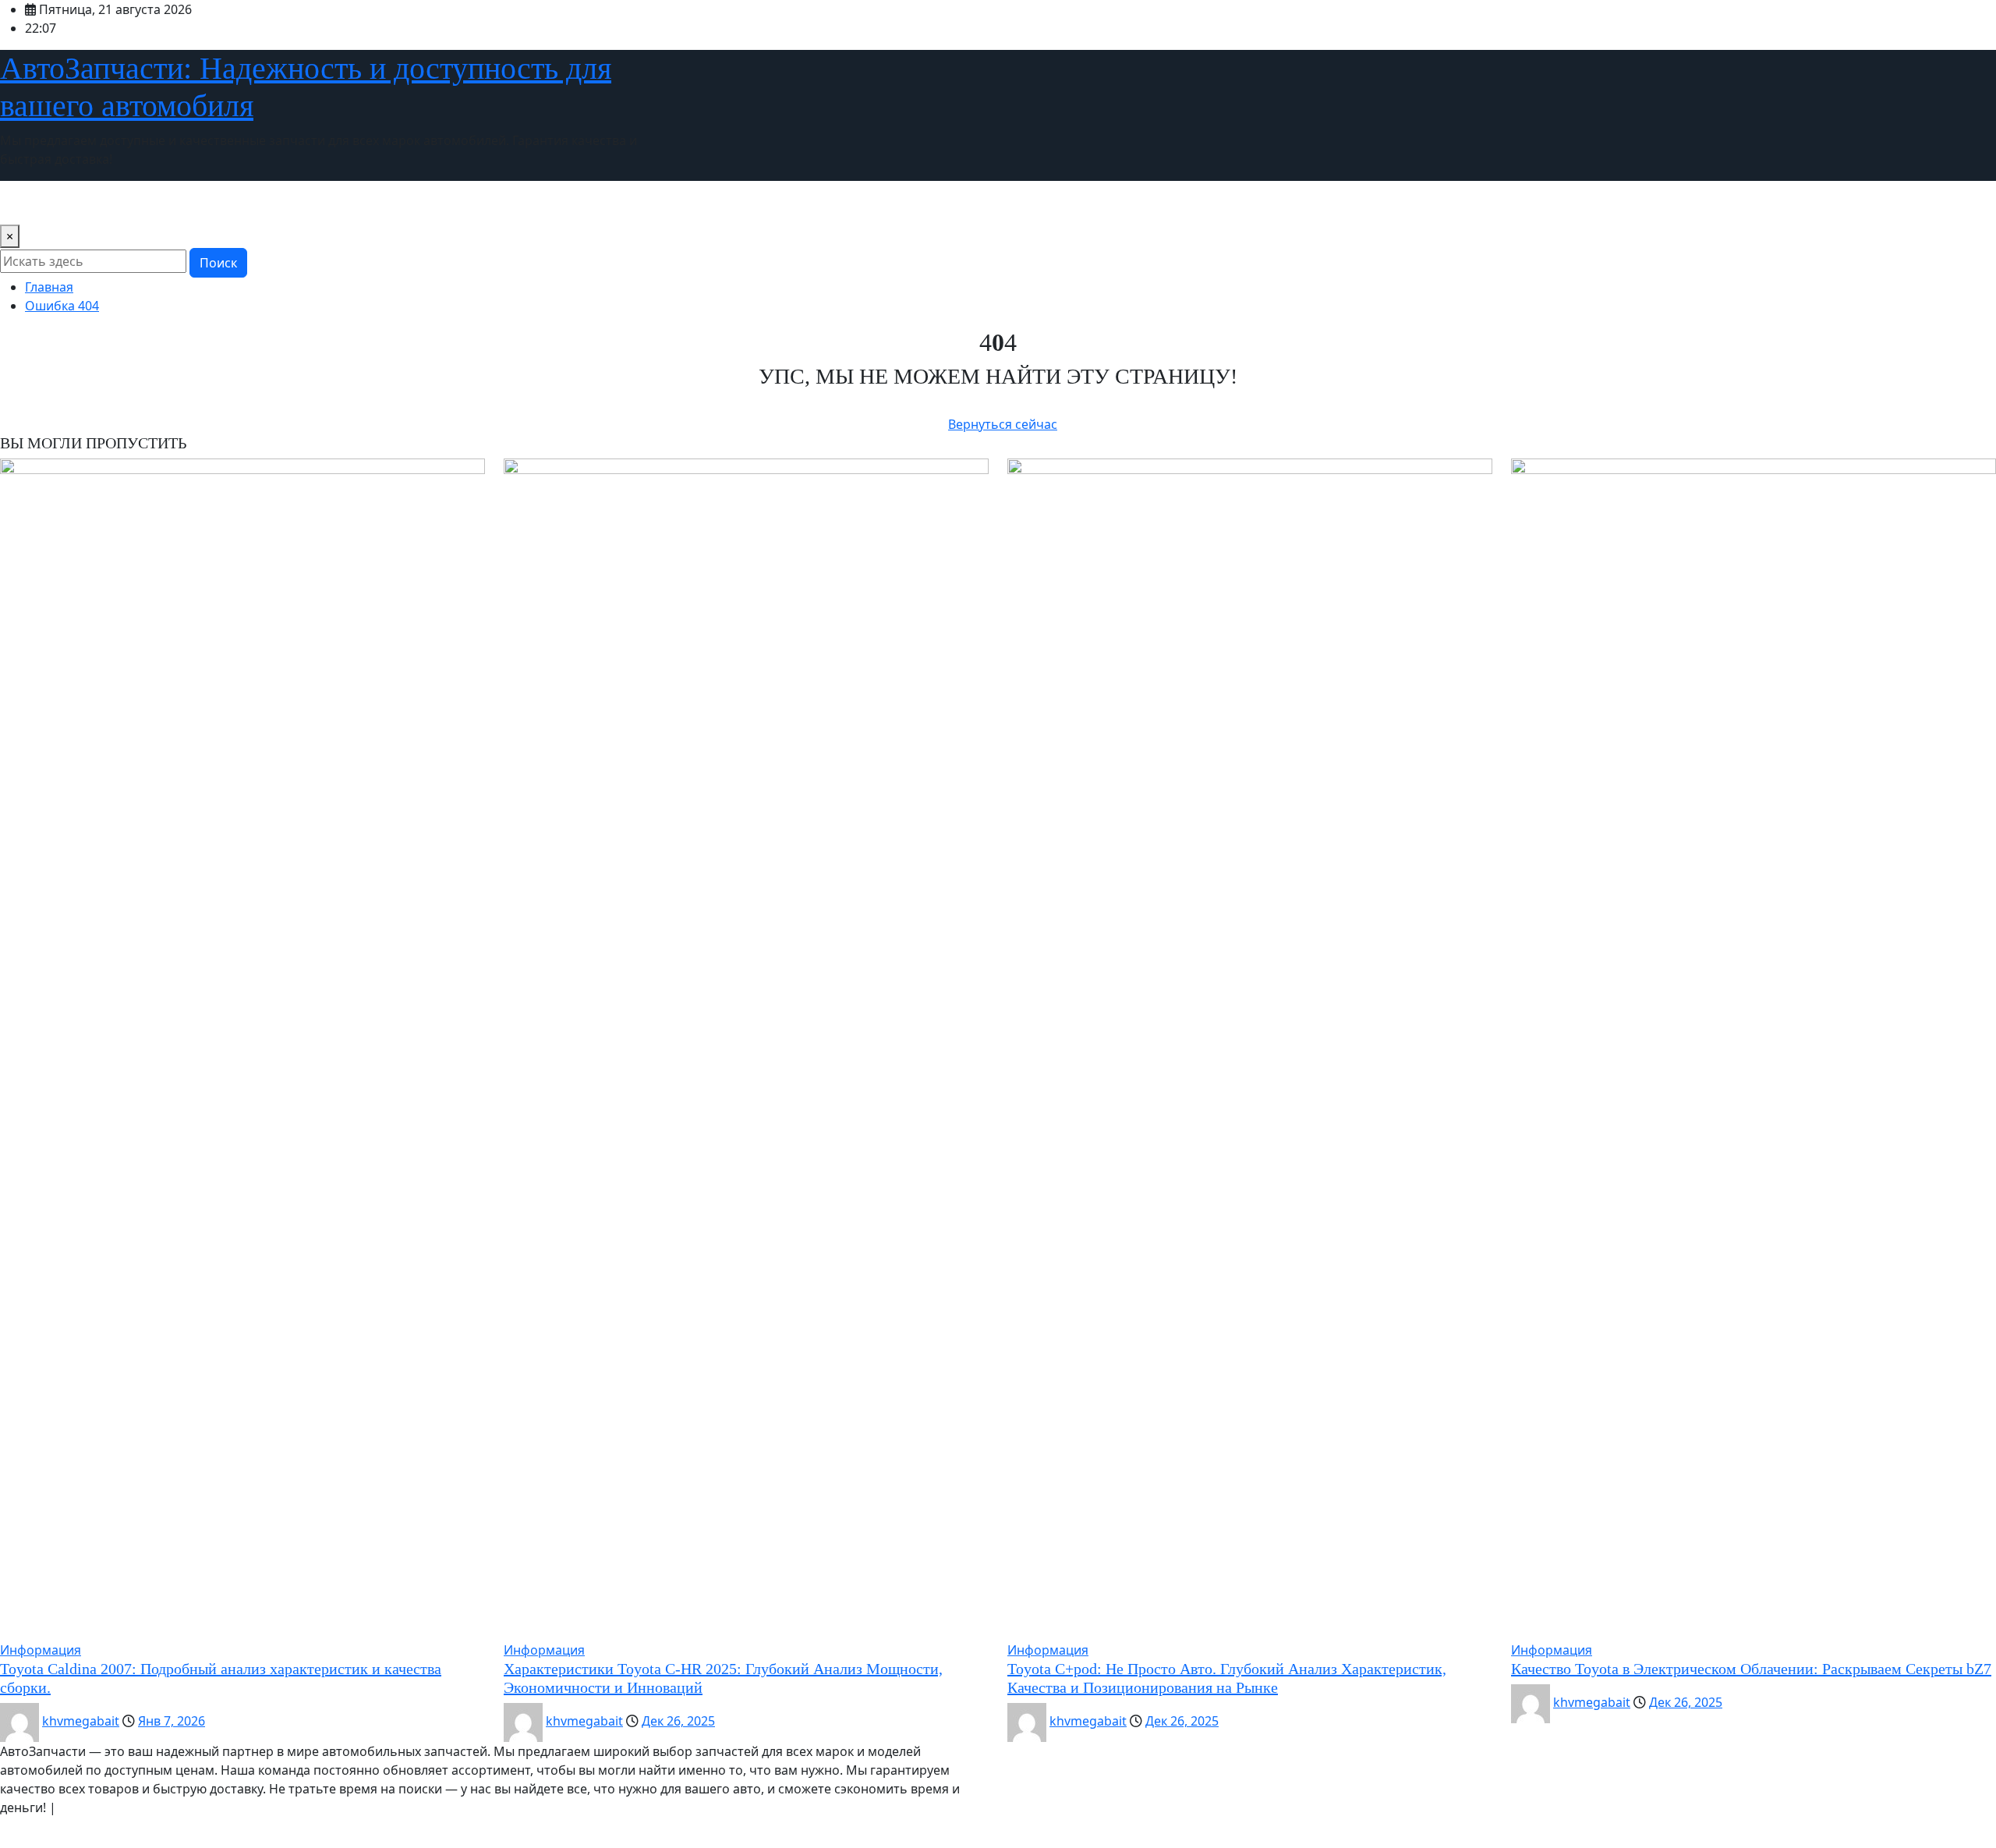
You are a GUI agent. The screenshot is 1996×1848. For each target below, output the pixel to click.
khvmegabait (81, 1721)
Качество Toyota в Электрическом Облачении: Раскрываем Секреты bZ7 (1751, 1669)
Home (24, 203)
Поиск (218, 263)
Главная (49, 287)
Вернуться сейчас (1003, 424)
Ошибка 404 (62, 306)
